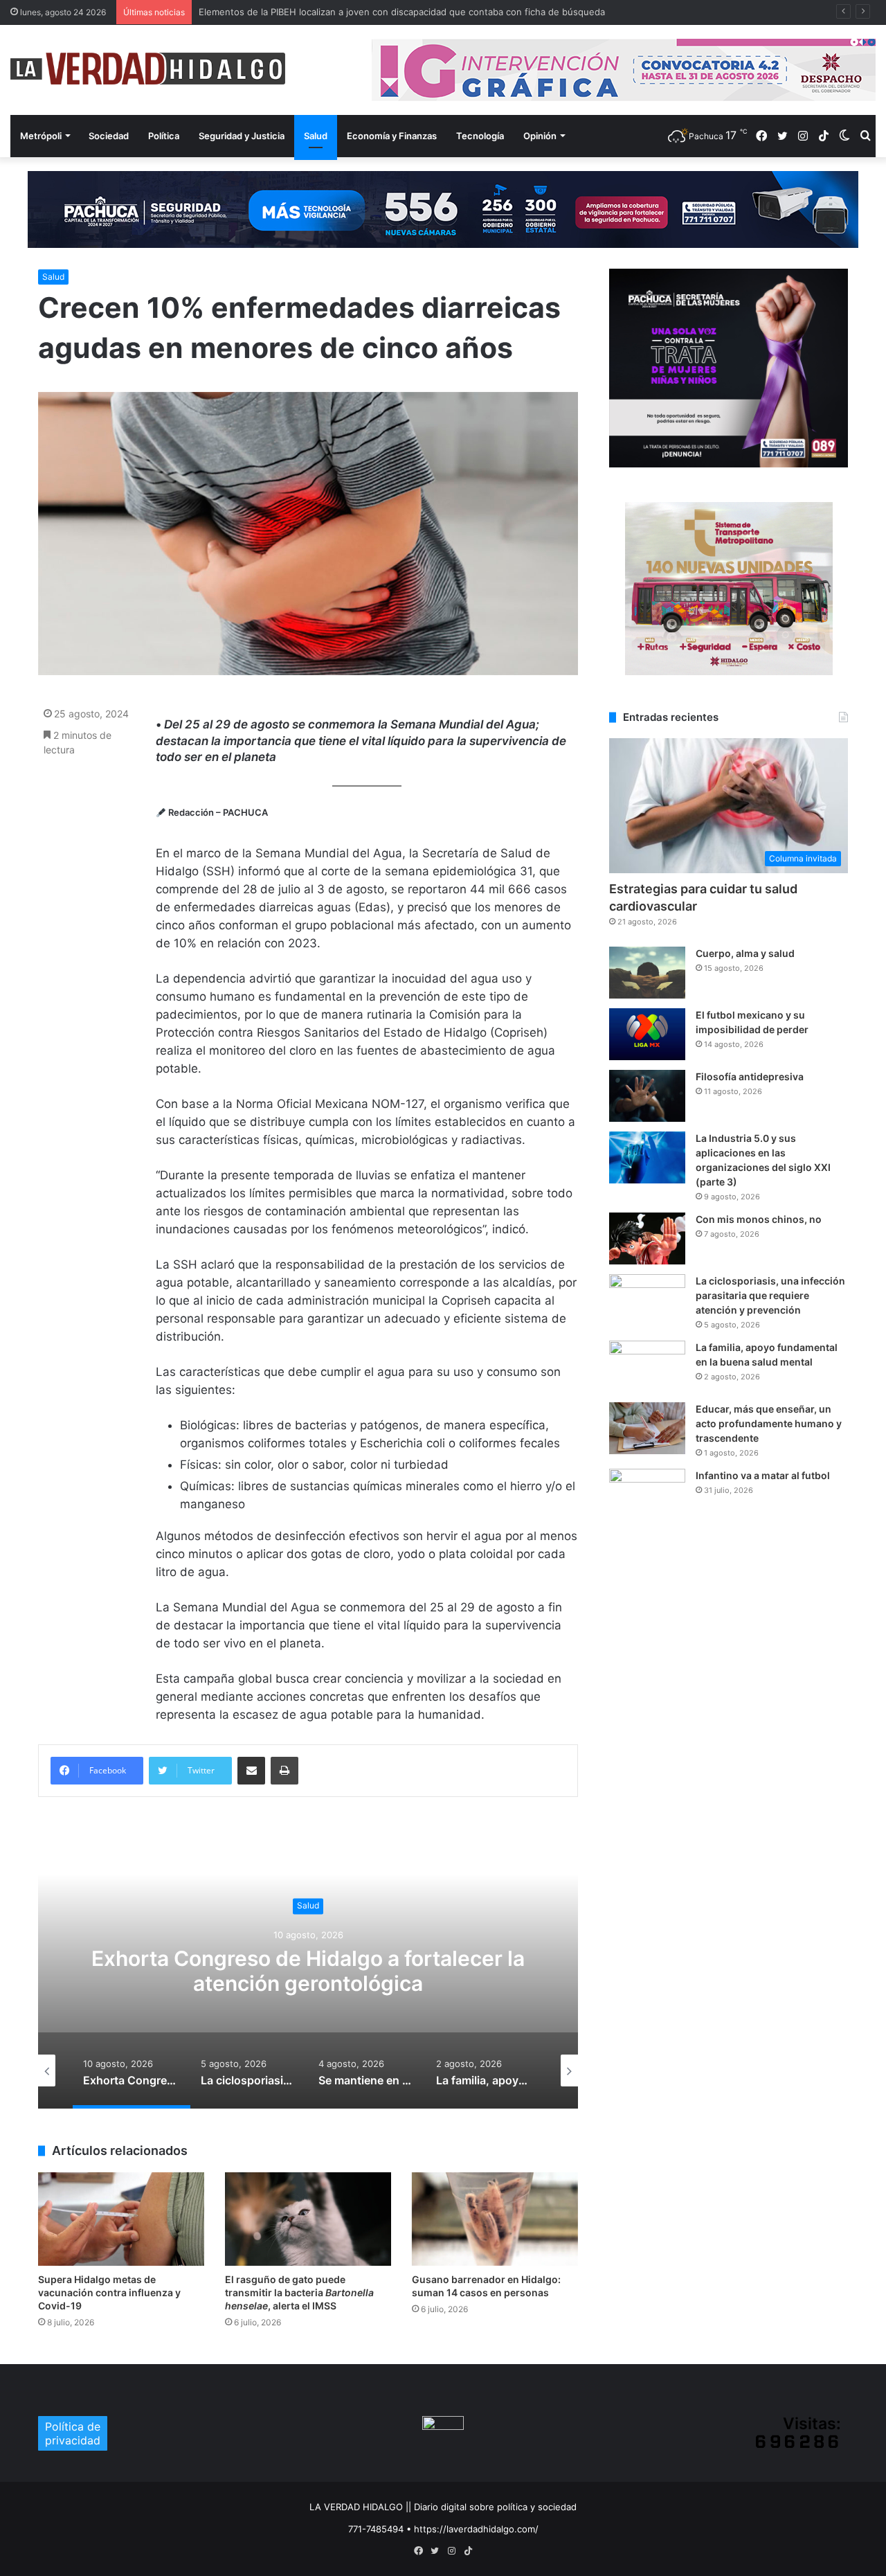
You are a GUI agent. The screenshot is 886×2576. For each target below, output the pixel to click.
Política (164, 136)
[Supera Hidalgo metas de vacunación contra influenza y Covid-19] (121, 2219)
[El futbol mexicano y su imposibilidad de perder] (647, 1034)
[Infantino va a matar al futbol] (647, 1495)
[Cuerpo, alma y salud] (647, 973)
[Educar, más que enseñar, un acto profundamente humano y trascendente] (647, 1428)
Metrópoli (41, 136)
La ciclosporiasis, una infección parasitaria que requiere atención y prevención (770, 1295)
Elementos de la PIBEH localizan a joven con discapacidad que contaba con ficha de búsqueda (402, 12)
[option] (308, 1970)
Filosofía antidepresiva (750, 1076)
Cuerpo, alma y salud (745, 953)
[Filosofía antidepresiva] (647, 1096)
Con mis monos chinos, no (759, 1219)
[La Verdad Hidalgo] (148, 69)
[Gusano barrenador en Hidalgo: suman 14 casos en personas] (495, 2219)
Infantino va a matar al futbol (763, 1475)
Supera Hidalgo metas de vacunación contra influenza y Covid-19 (109, 2292)
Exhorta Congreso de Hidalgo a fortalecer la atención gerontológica (308, 1971)
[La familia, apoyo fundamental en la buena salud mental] (647, 1367)
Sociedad (109, 136)
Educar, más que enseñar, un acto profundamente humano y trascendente (769, 1423)
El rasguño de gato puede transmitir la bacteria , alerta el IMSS (299, 2292)
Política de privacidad (73, 2433)
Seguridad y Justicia (242, 136)
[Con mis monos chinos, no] (647, 1238)
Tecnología (480, 136)
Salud (316, 136)
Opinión (540, 136)
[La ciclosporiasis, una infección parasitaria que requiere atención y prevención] (647, 1300)
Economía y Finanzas (392, 136)
